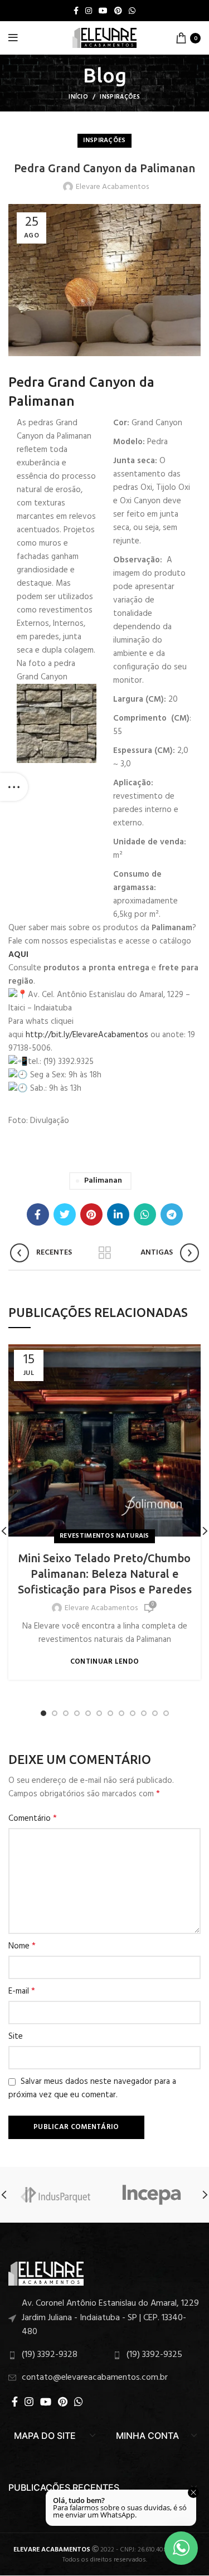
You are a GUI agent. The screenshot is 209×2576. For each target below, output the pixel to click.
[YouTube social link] (103, 11)
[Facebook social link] (76, 11)
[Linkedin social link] (118, 1214)
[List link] (104, 2318)
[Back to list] (105, 1253)
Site (16, 2037)
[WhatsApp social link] (132, 11)
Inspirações (120, 97)
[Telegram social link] (172, 1214)
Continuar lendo (105, 1662)
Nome (22, 1946)
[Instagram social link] (89, 11)
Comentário (33, 1819)
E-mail (22, 1991)
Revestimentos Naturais (104, 1536)
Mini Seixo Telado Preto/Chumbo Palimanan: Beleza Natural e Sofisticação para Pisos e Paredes (105, 1574)
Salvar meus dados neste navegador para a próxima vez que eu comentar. (92, 2088)
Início (78, 97)
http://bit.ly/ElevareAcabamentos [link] (87, 1035)
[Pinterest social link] (118, 11)
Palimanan (103, 1181)
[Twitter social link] (65, 1214)
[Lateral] (14, 787)
